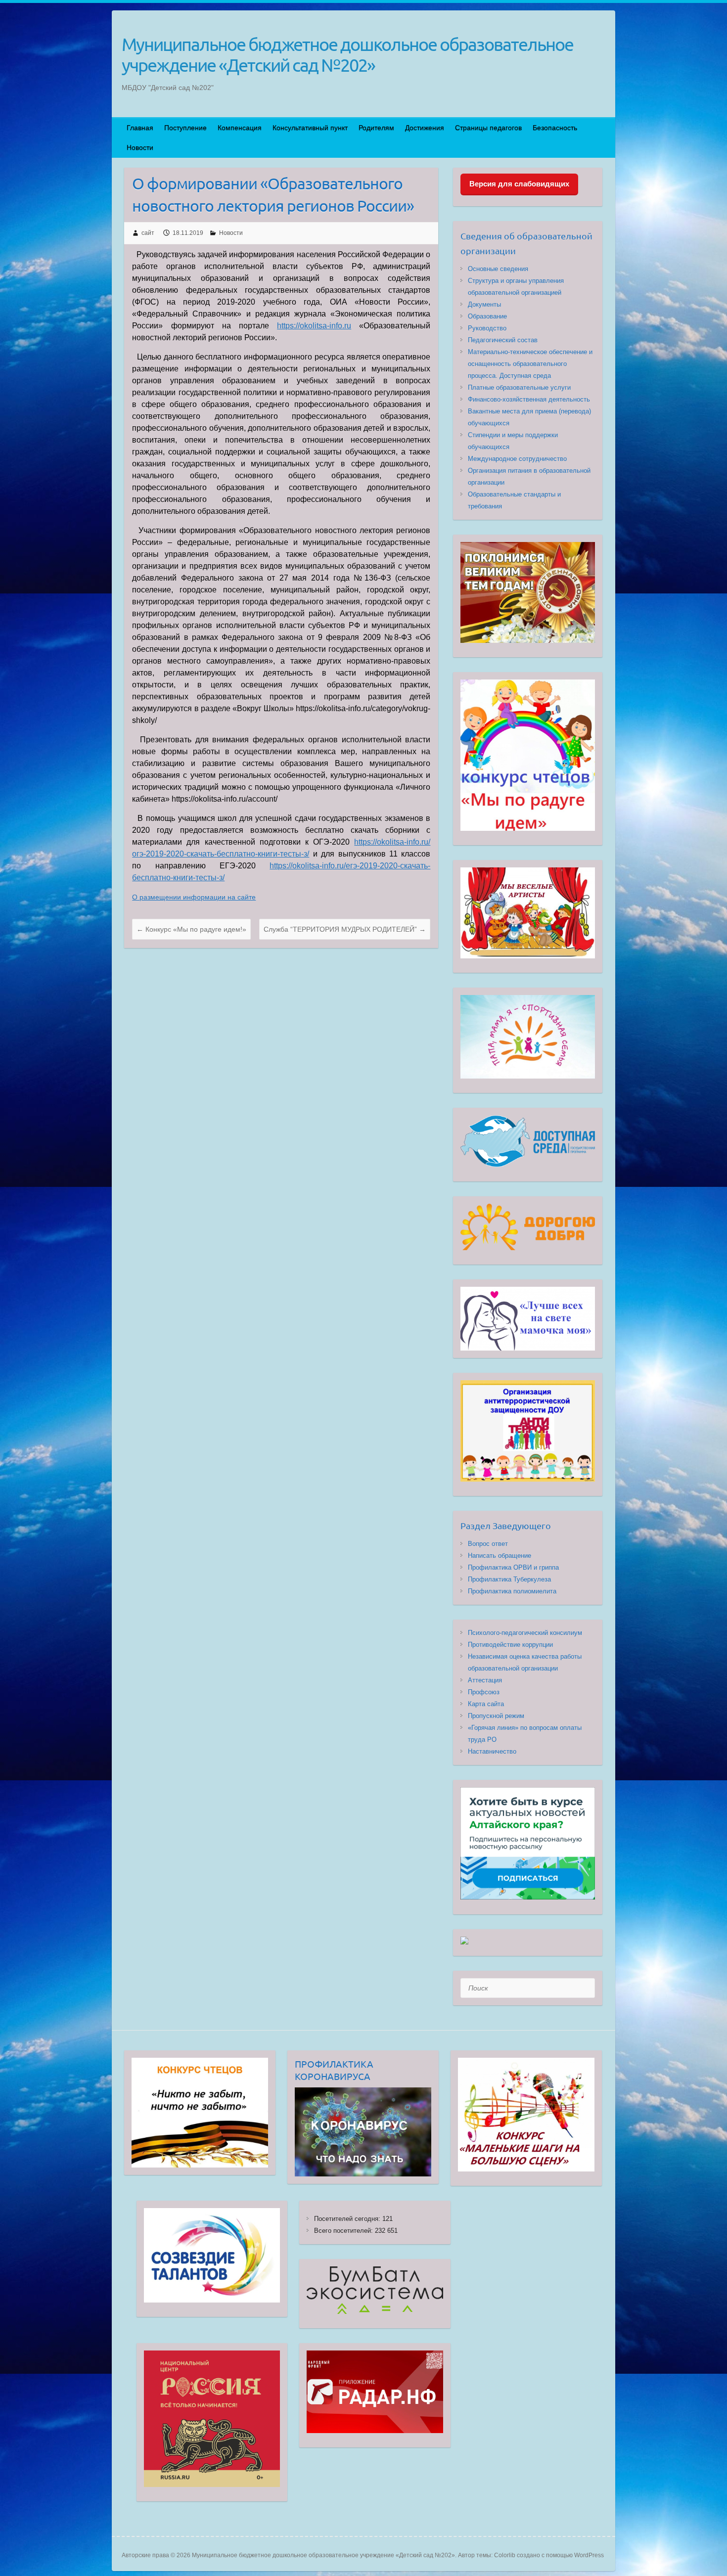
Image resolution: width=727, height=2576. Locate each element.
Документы (484, 304)
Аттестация (485, 1680)
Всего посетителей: (344, 2231)
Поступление (185, 128)
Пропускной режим (496, 1716)
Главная (140, 128)
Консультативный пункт (310, 128)
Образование (487, 316)
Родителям (376, 128)
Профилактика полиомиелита (512, 1591)
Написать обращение (500, 1556)
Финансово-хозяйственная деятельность (529, 399)
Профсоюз (484, 1692)
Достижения (425, 128)
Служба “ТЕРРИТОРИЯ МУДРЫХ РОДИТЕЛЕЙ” (345, 929)
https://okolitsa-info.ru (314, 326)
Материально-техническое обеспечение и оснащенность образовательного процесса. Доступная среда (530, 364)
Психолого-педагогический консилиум (525, 1633)
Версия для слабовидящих (519, 184)
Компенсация (240, 128)
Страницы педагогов (488, 128)
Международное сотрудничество (517, 459)
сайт (148, 233)
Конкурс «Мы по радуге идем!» (191, 929)
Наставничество (492, 1751)
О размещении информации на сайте (194, 897)
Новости (140, 147)
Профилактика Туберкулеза (509, 1579)
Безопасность (555, 128)
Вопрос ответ (488, 1544)
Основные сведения (498, 269)
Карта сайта (486, 1704)
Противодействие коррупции (510, 1645)
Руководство (487, 328)
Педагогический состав (503, 340)
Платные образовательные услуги (519, 387)
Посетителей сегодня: (348, 2219)
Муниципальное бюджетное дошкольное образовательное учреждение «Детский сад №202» (347, 54)
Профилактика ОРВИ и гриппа (513, 1567)
